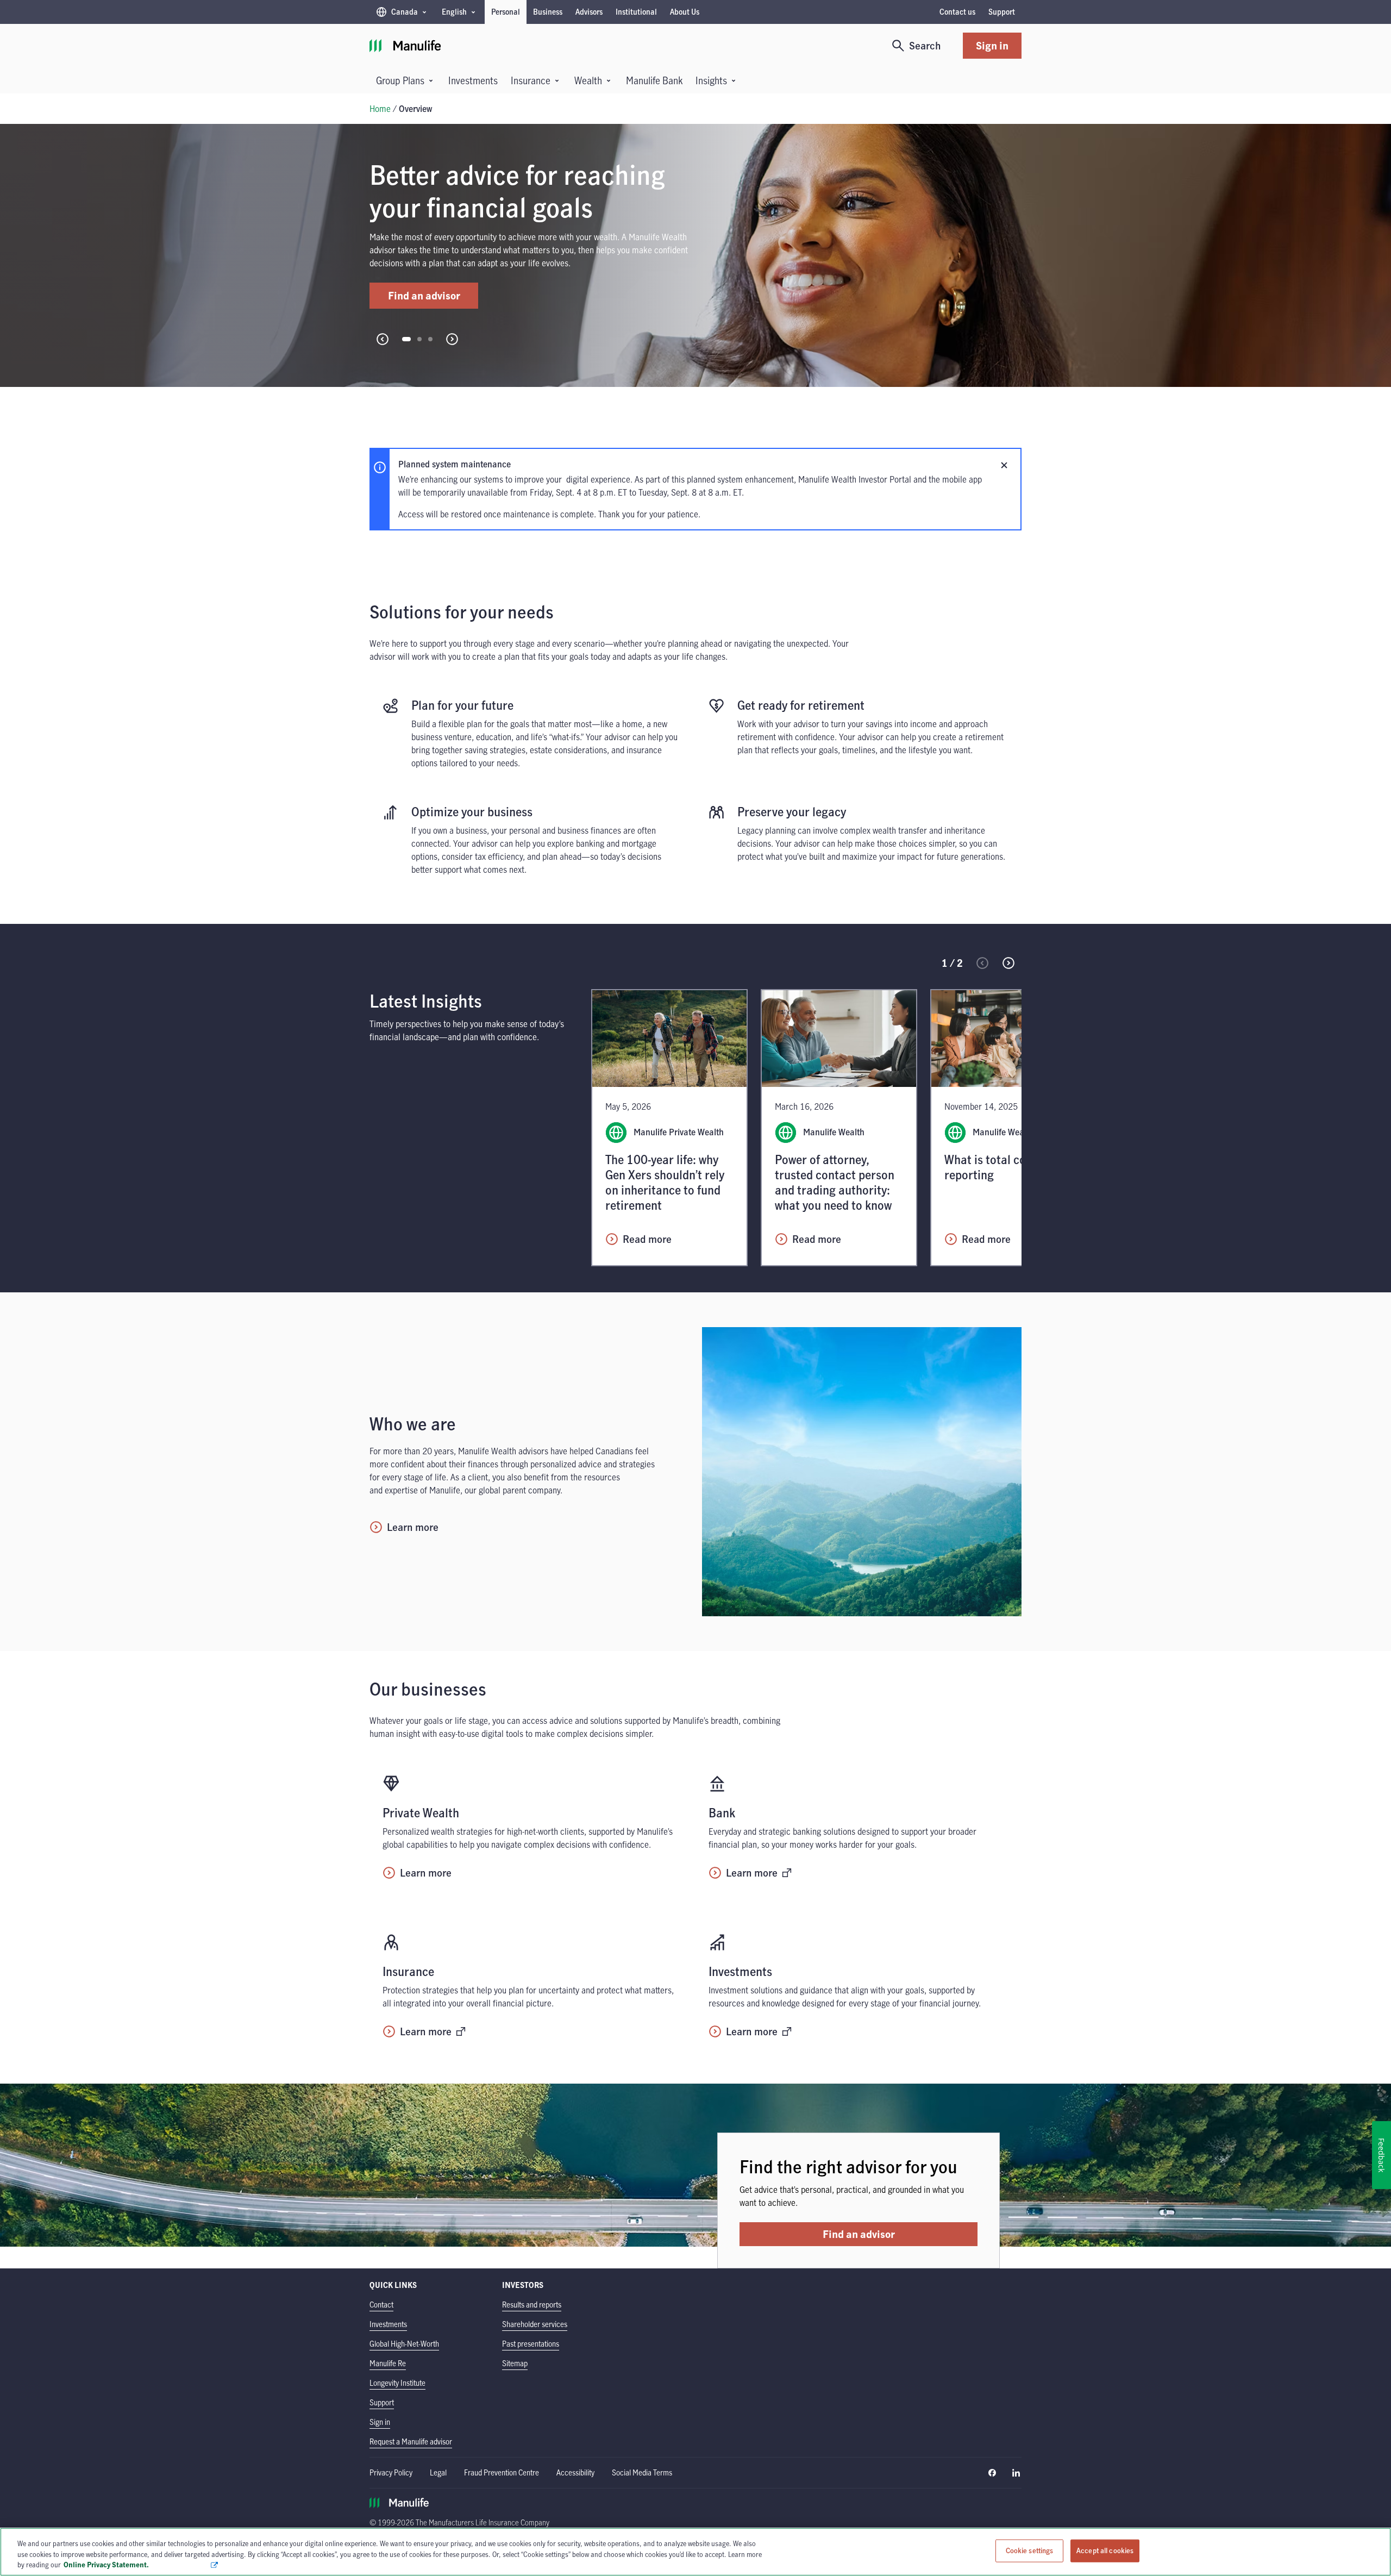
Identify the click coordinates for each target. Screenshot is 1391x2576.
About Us (685, 12)
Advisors (589, 12)
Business (548, 12)
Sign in (992, 45)
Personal (506, 12)
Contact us (957, 12)
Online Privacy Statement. (137, 2565)
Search (925, 45)
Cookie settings (1030, 2550)
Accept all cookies (1105, 2550)
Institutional (636, 12)
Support (1002, 12)
